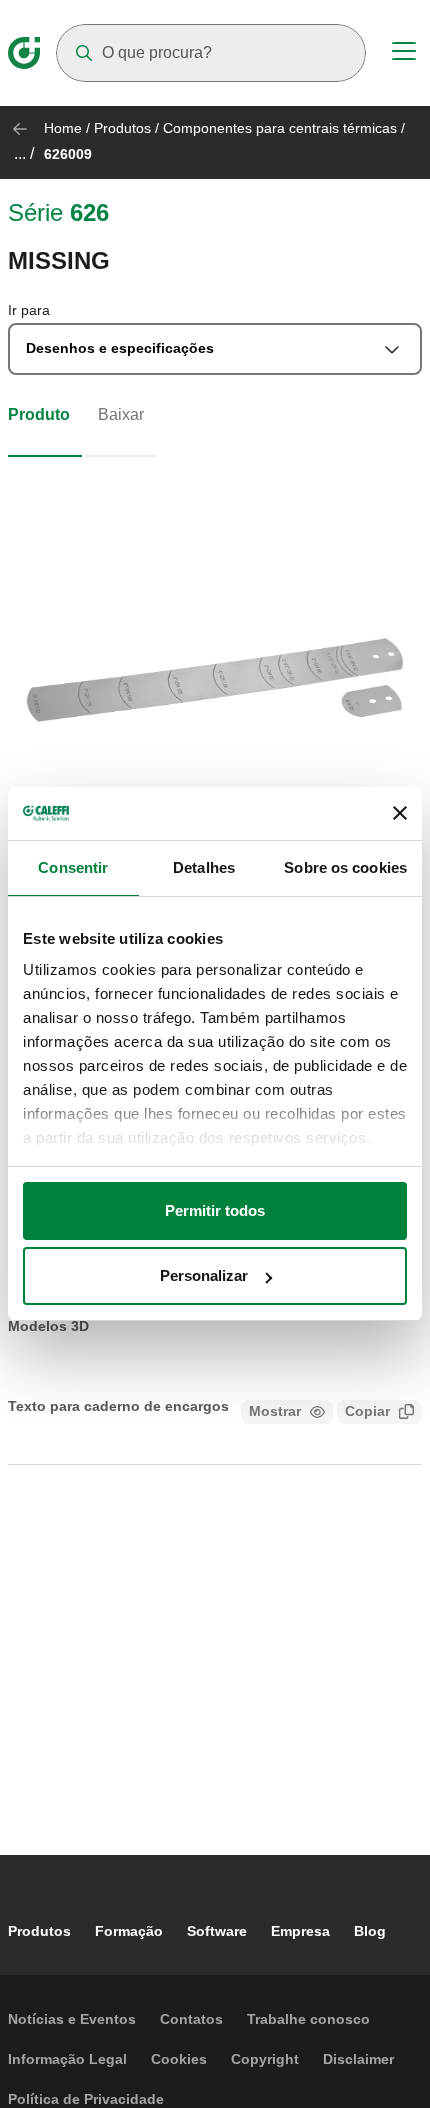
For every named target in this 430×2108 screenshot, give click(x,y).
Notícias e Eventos (72, 2019)
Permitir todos (215, 1210)
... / (24, 153)
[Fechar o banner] (400, 813)
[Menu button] (404, 54)
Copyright (265, 2059)
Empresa (300, 1931)
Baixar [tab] (121, 414)
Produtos (122, 128)
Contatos (191, 2019)
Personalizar (204, 1275)
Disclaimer (358, 2059)
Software (217, 1931)
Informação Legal (67, 2059)
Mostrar (275, 1411)
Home (63, 128)
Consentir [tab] (73, 867)
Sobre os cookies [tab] (345, 867)
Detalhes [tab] (204, 867)
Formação (129, 1931)
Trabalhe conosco (308, 2019)
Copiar (367, 1411)
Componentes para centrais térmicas (280, 128)
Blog (370, 1931)
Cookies (179, 2059)
